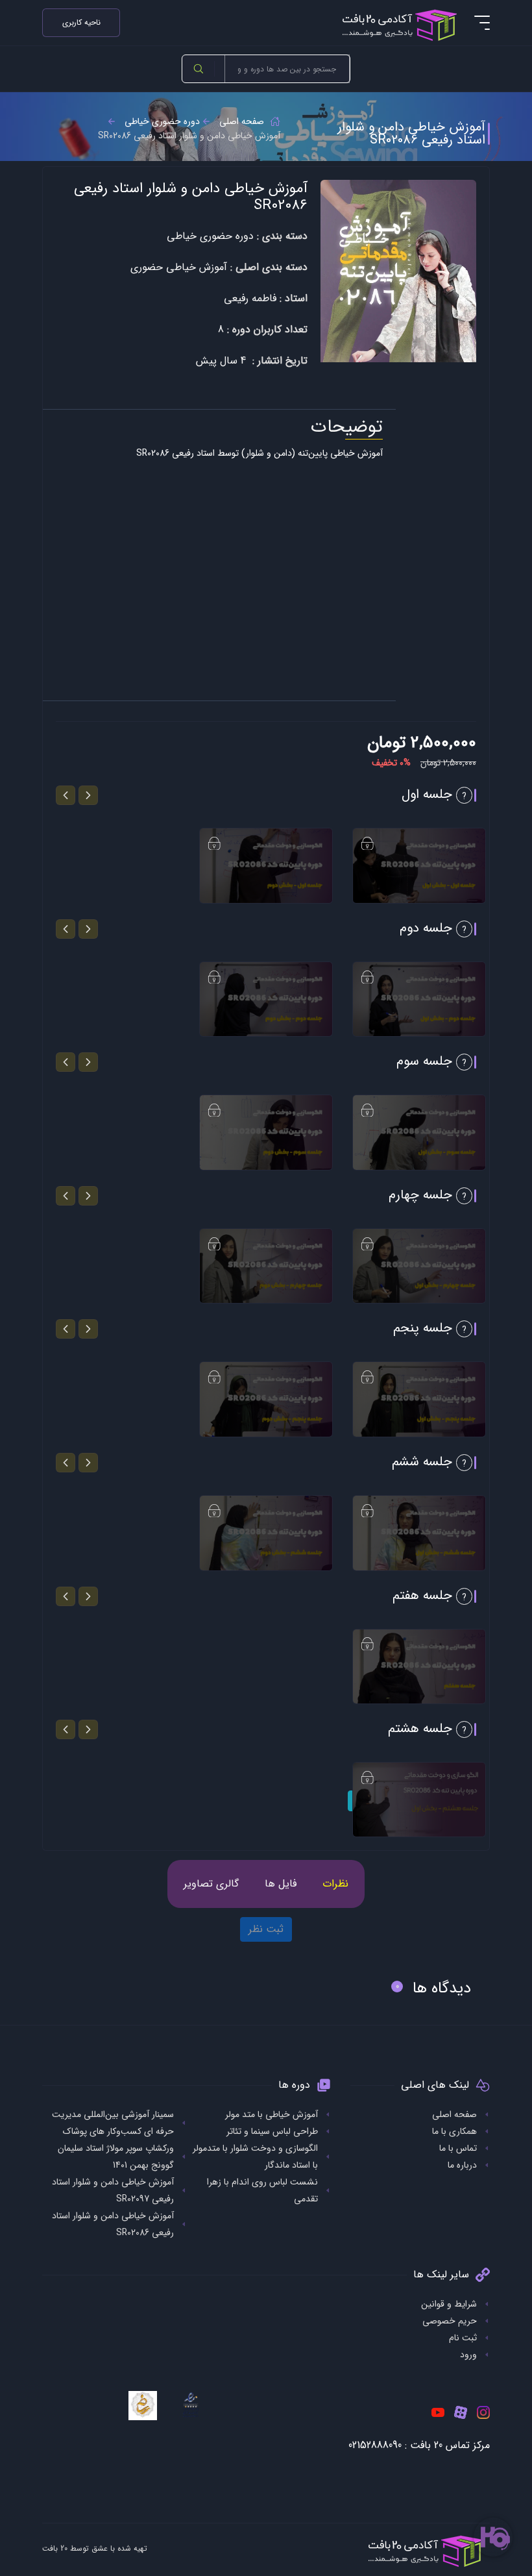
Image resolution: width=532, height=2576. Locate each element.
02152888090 (375, 2445)
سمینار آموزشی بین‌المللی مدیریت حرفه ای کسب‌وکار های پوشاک (113, 2123)
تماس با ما (458, 2148)
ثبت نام (463, 2338)
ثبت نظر (266, 1929)
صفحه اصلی (242, 121)
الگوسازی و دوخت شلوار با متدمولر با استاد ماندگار (255, 2157)
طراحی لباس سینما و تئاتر (272, 2131)
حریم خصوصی (450, 2321)
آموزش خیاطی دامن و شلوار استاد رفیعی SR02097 (113, 2190)
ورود (468, 2355)
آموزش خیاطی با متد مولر (272, 2114)
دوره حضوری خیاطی (162, 121)
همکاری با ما (454, 2131)
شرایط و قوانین (449, 2304)
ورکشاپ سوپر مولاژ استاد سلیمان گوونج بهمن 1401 (116, 2157)
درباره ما (462, 2165)
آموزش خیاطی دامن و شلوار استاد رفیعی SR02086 (113, 2224)
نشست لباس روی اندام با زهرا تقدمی (262, 2190)
